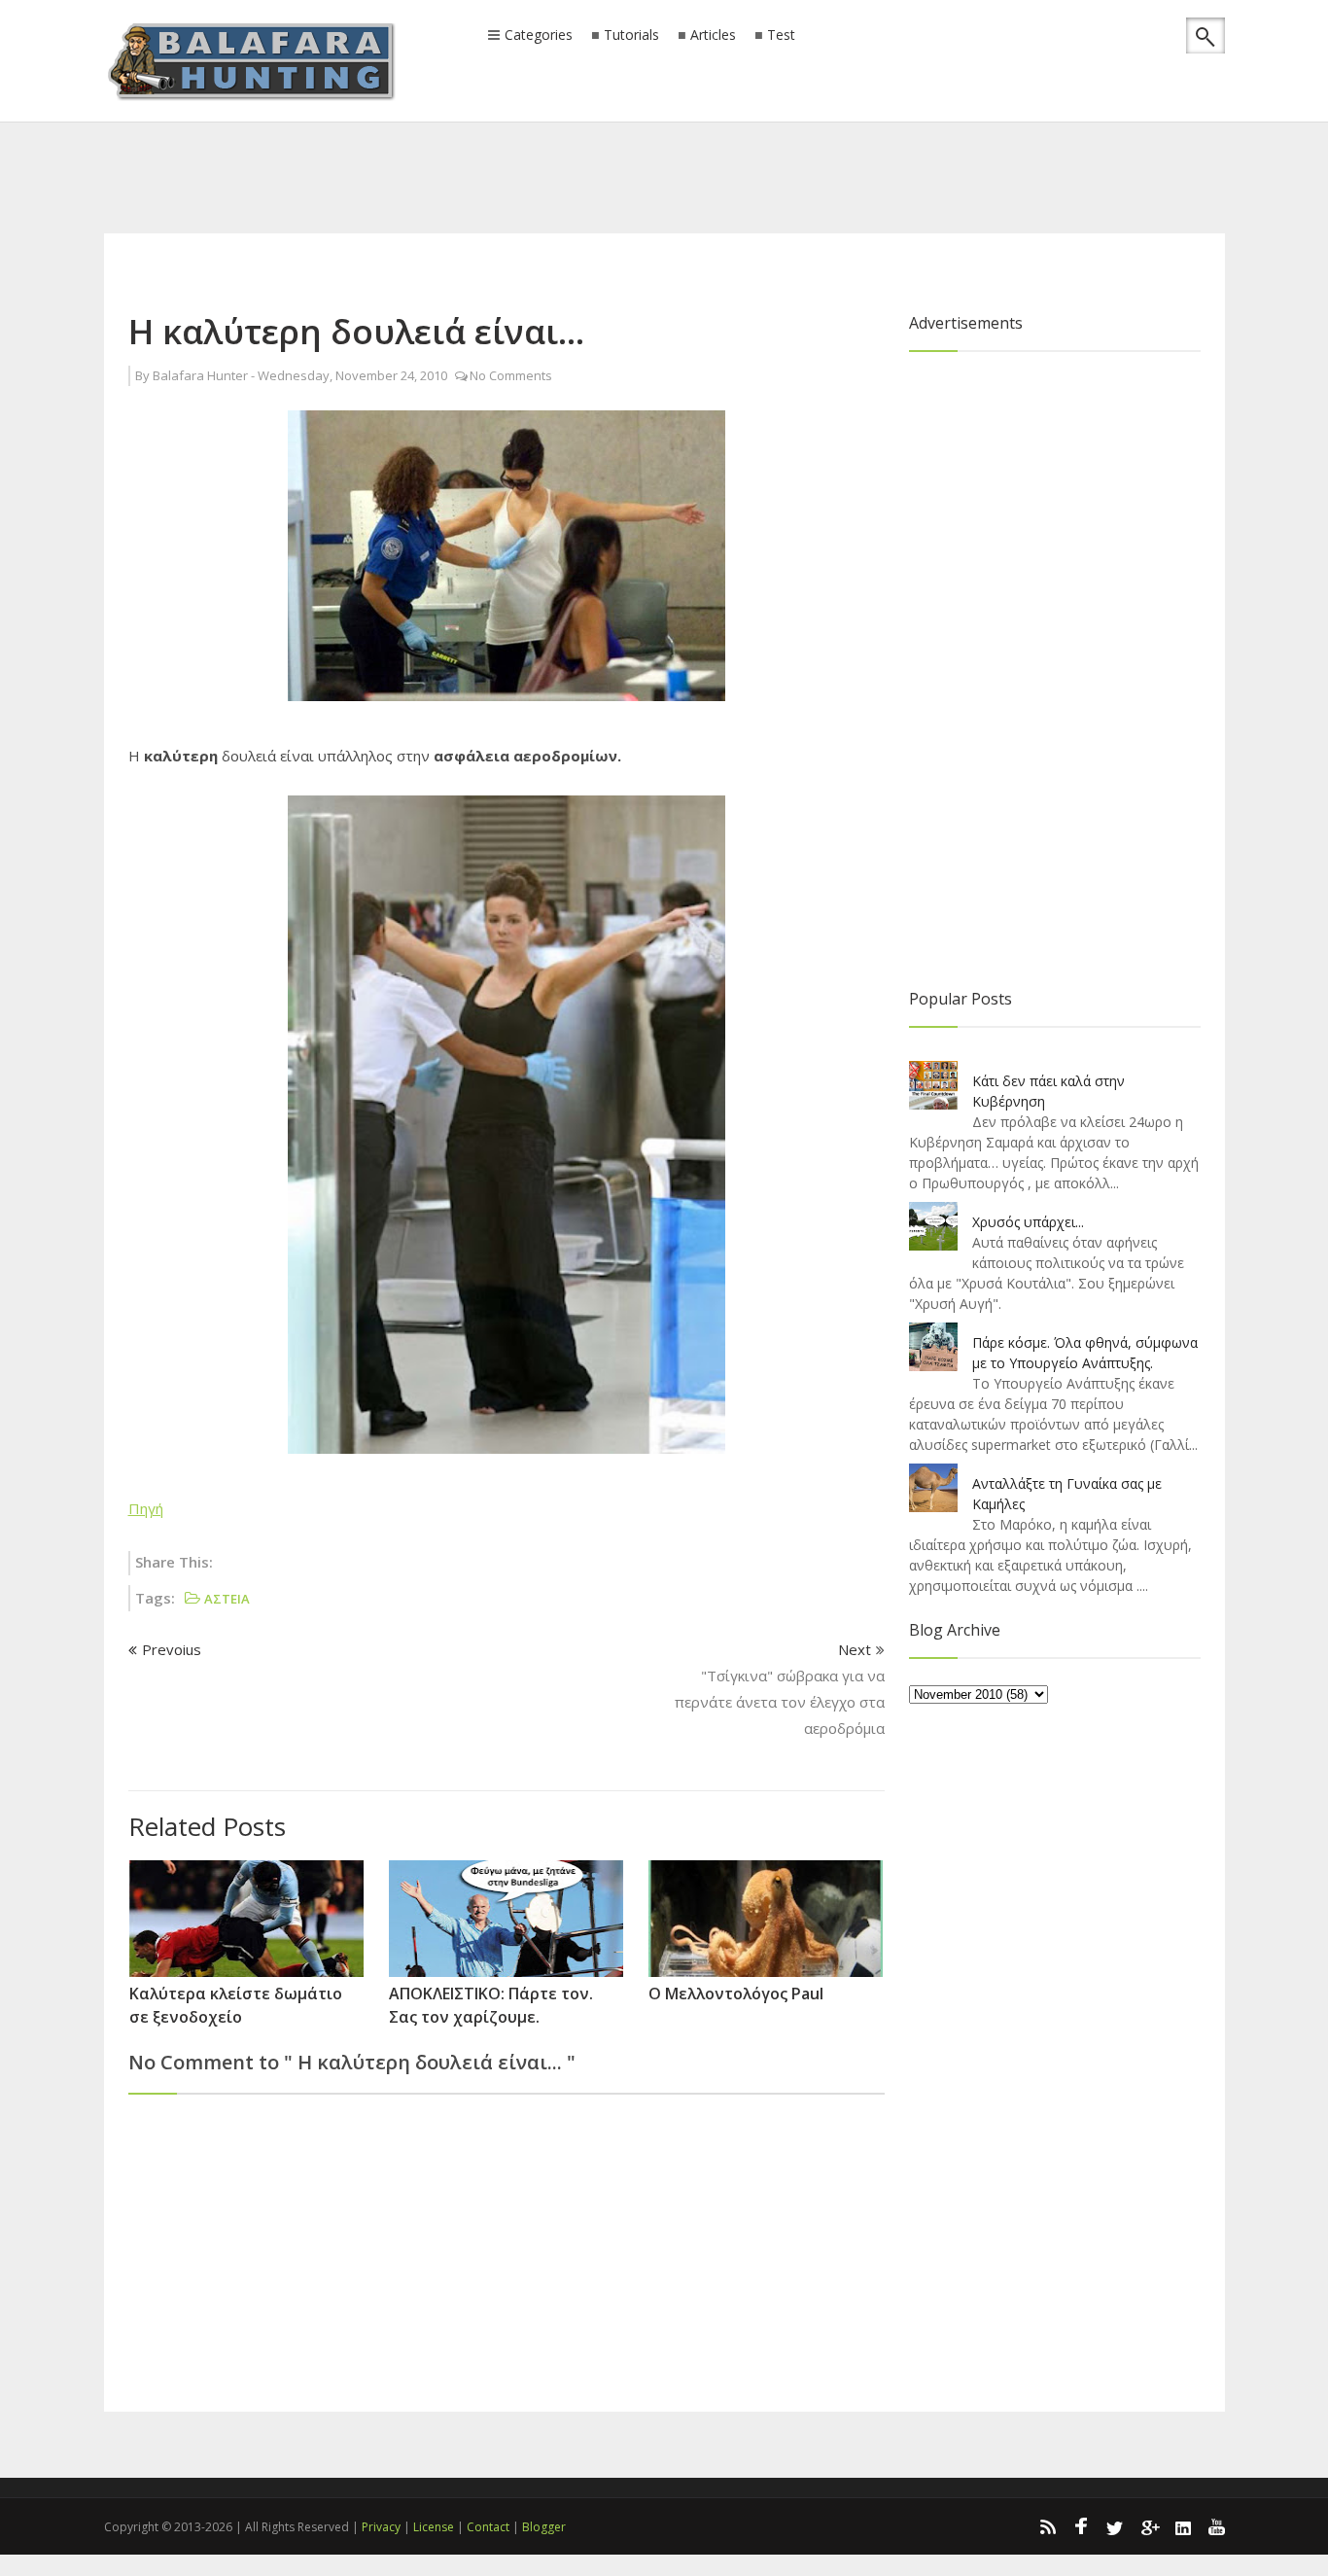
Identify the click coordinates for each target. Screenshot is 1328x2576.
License (434, 2527)
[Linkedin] (1183, 2526)
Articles (713, 35)
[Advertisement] (664, 151)
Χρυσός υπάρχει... (1028, 1222)
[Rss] (1047, 2526)
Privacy (381, 2527)
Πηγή (146, 1508)
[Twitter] (1115, 2526)
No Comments (511, 375)
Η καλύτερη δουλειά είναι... (356, 331)
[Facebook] (1081, 2526)
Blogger (544, 2527)
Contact (488, 2527)
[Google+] (1149, 2526)
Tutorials (631, 35)
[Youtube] (1217, 2526)
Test (781, 35)
